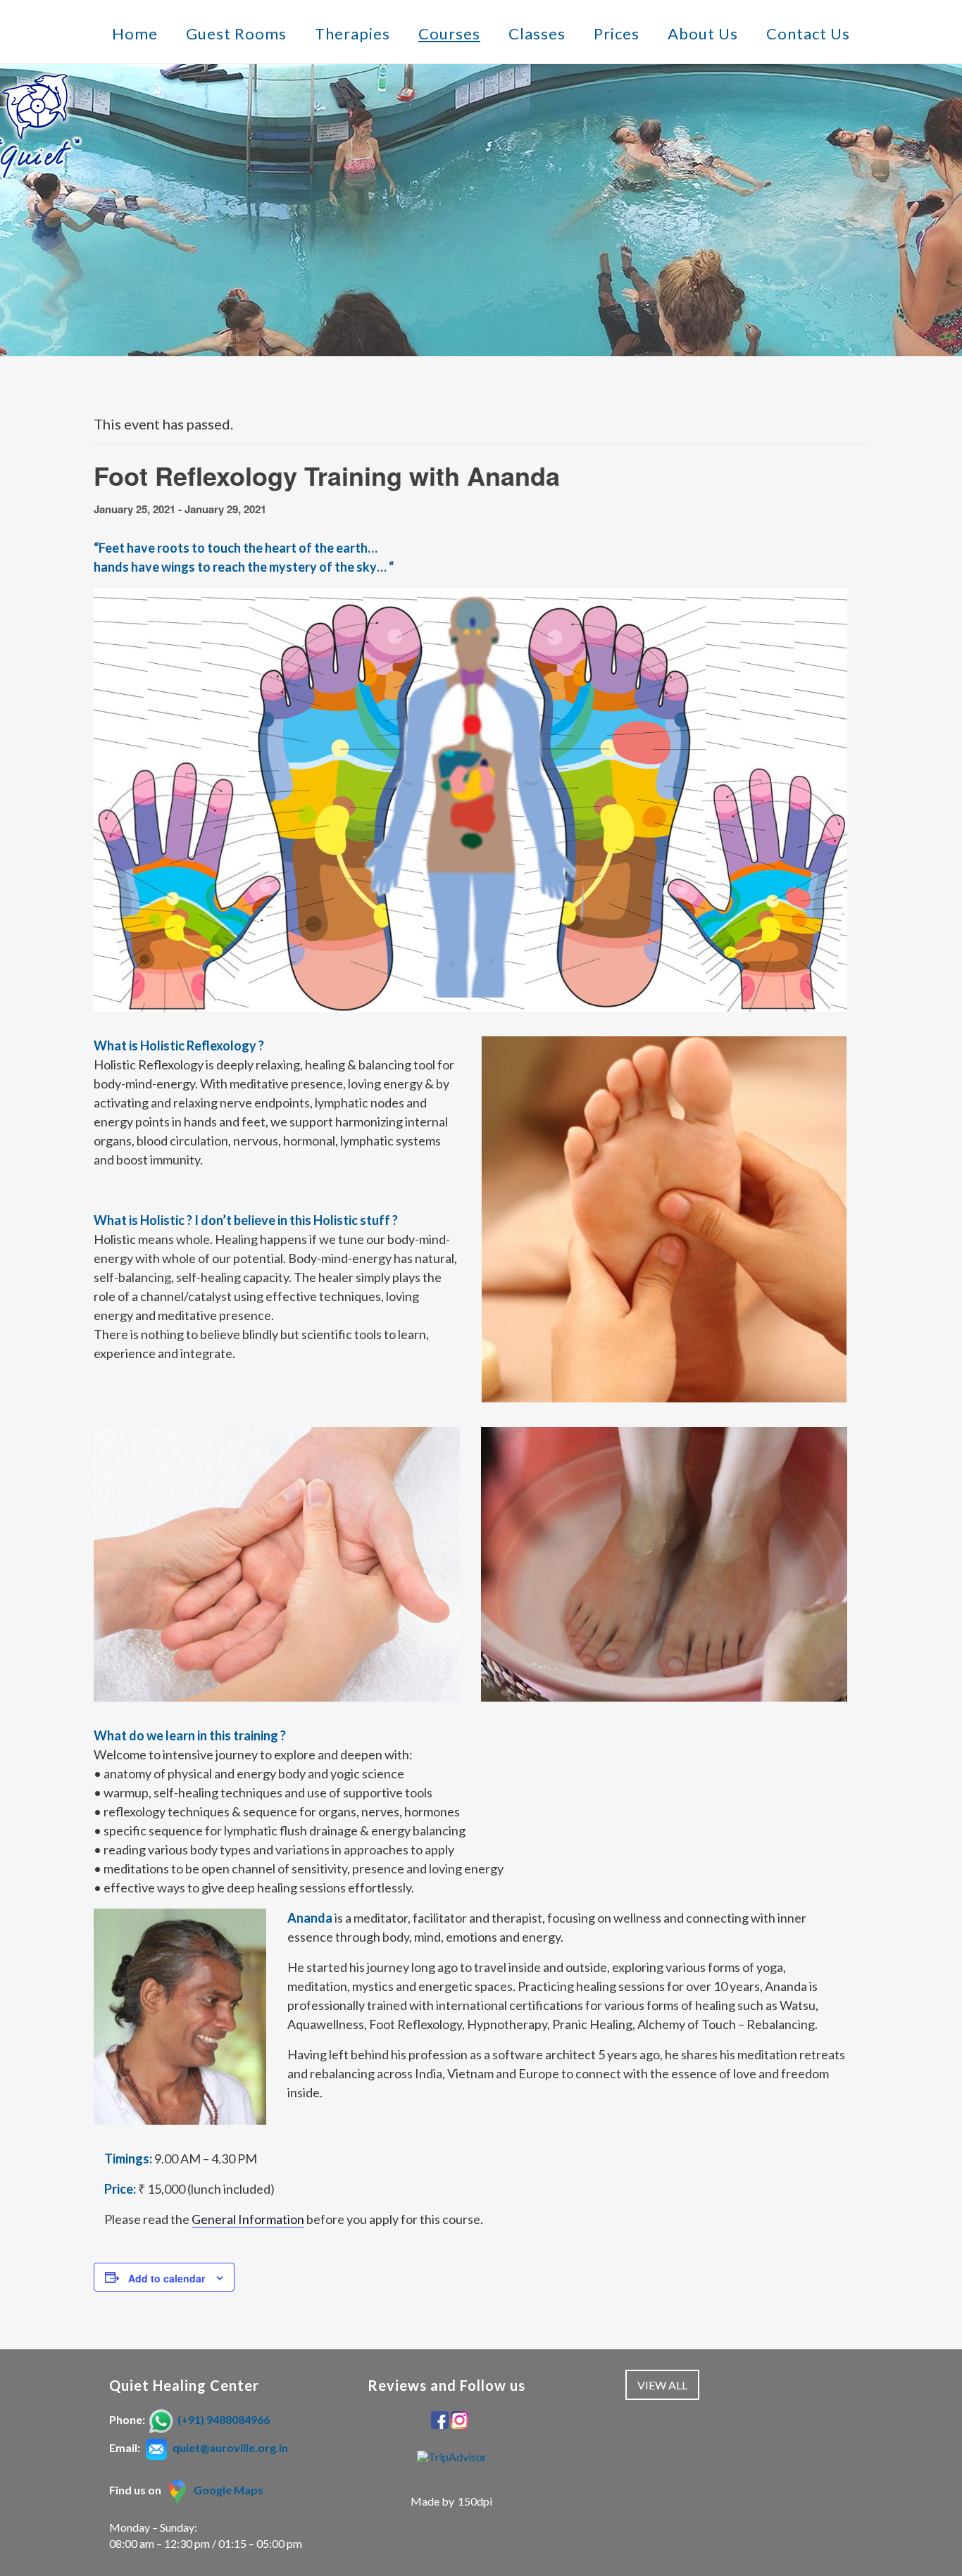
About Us (703, 34)
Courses (449, 34)
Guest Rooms (236, 34)
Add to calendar (167, 2278)
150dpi (475, 2501)
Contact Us (808, 34)
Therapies (352, 34)
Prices (617, 34)
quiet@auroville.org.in (230, 2448)
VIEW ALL (662, 2385)
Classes (537, 34)
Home (135, 34)
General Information (248, 2219)
